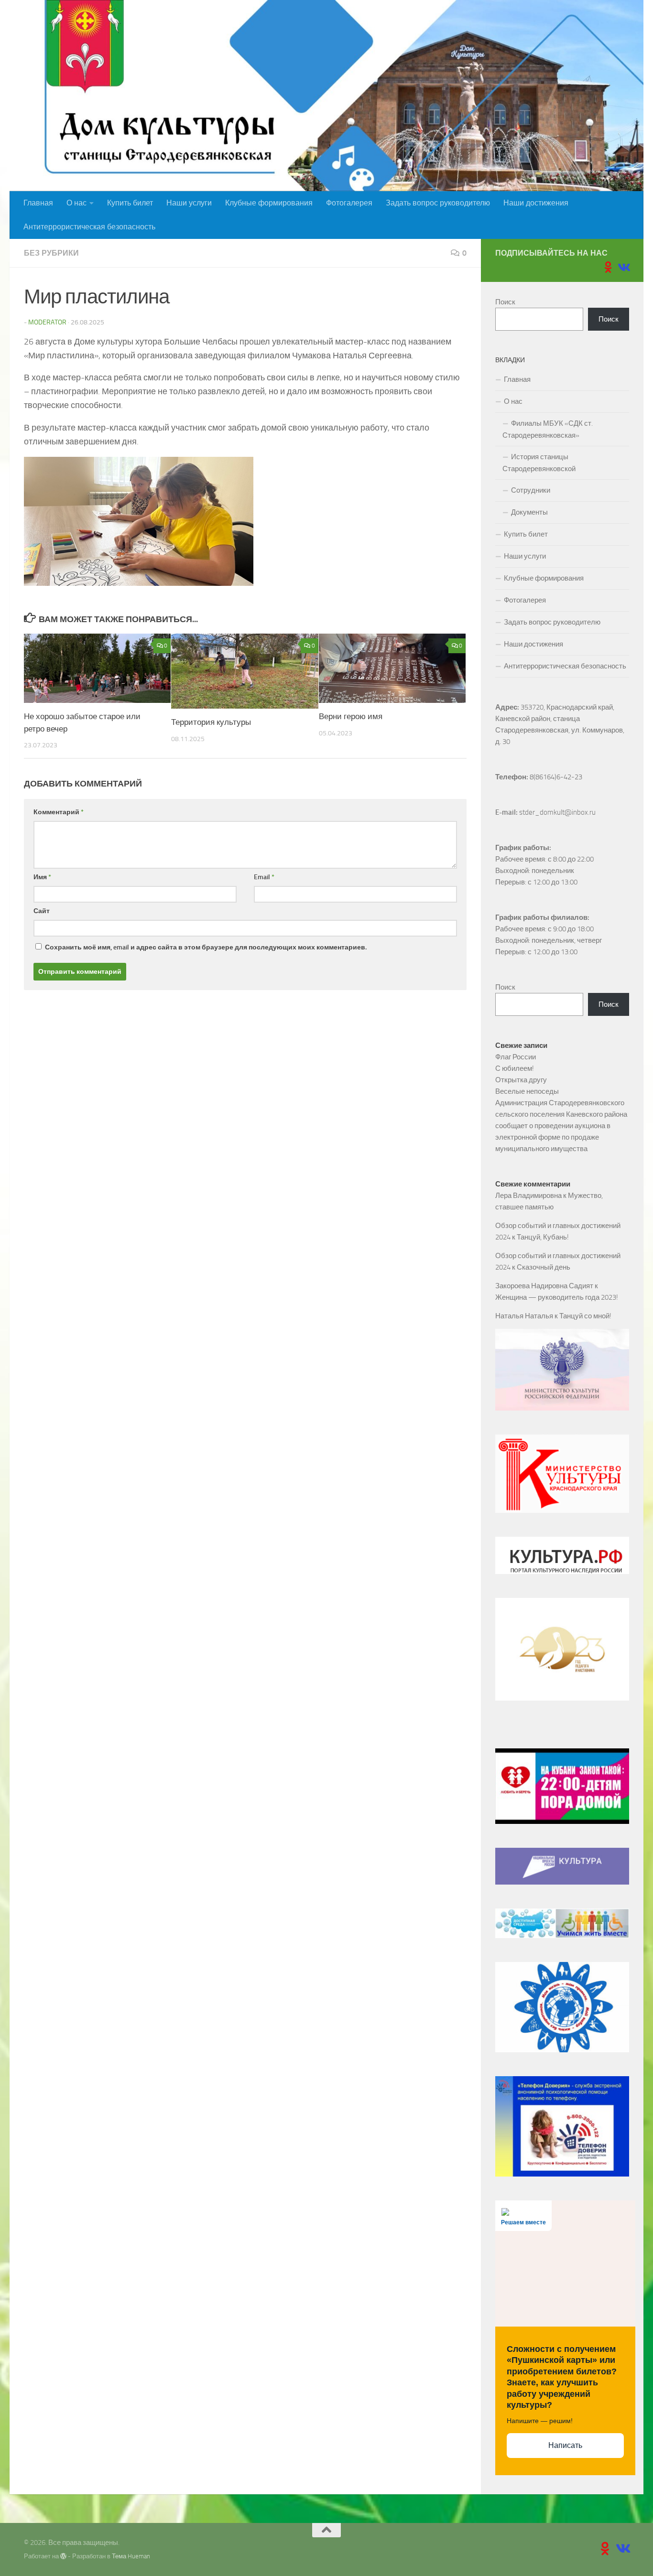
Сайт (42, 911)
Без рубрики (51, 253)
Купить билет (130, 203)
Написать (565, 2445)
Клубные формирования (269, 203)
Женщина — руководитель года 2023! (557, 1297)
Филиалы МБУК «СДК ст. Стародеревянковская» (548, 429)
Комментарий (59, 812)
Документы (529, 512)
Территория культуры (211, 722)
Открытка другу (521, 1080)
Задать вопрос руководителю (438, 203)
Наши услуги (189, 203)
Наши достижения (536, 203)
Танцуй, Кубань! (543, 1237)
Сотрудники (531, 490)
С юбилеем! (515, 1068)
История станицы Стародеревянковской (539, 463)
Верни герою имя (351, 716)
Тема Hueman (131, 2556)
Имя (42, 877)
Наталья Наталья (524, 1316)
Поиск (505, 302)
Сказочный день (544, 1267)
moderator (47, 322)
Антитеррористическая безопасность (89, 227)
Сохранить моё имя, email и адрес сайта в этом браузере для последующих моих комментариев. (206, 947)
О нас (76, 203)
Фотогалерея (349, 203)
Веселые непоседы (527, 1091)
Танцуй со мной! (585, 1316)
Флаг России (516, 1057)
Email (264, 877)
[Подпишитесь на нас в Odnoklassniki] (608, 267)
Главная (38, 203)
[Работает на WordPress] (63, 2556)
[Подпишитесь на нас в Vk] (623, 267)
